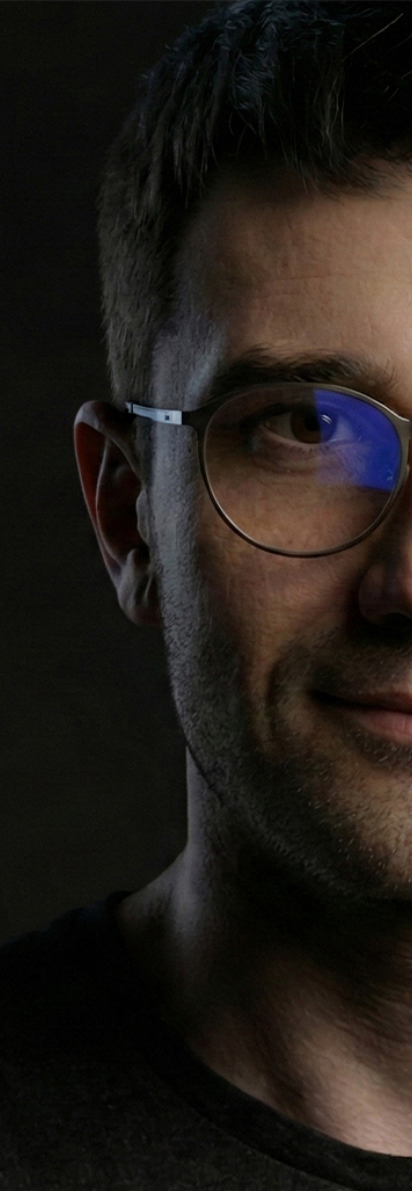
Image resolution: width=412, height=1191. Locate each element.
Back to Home (206, 873)
